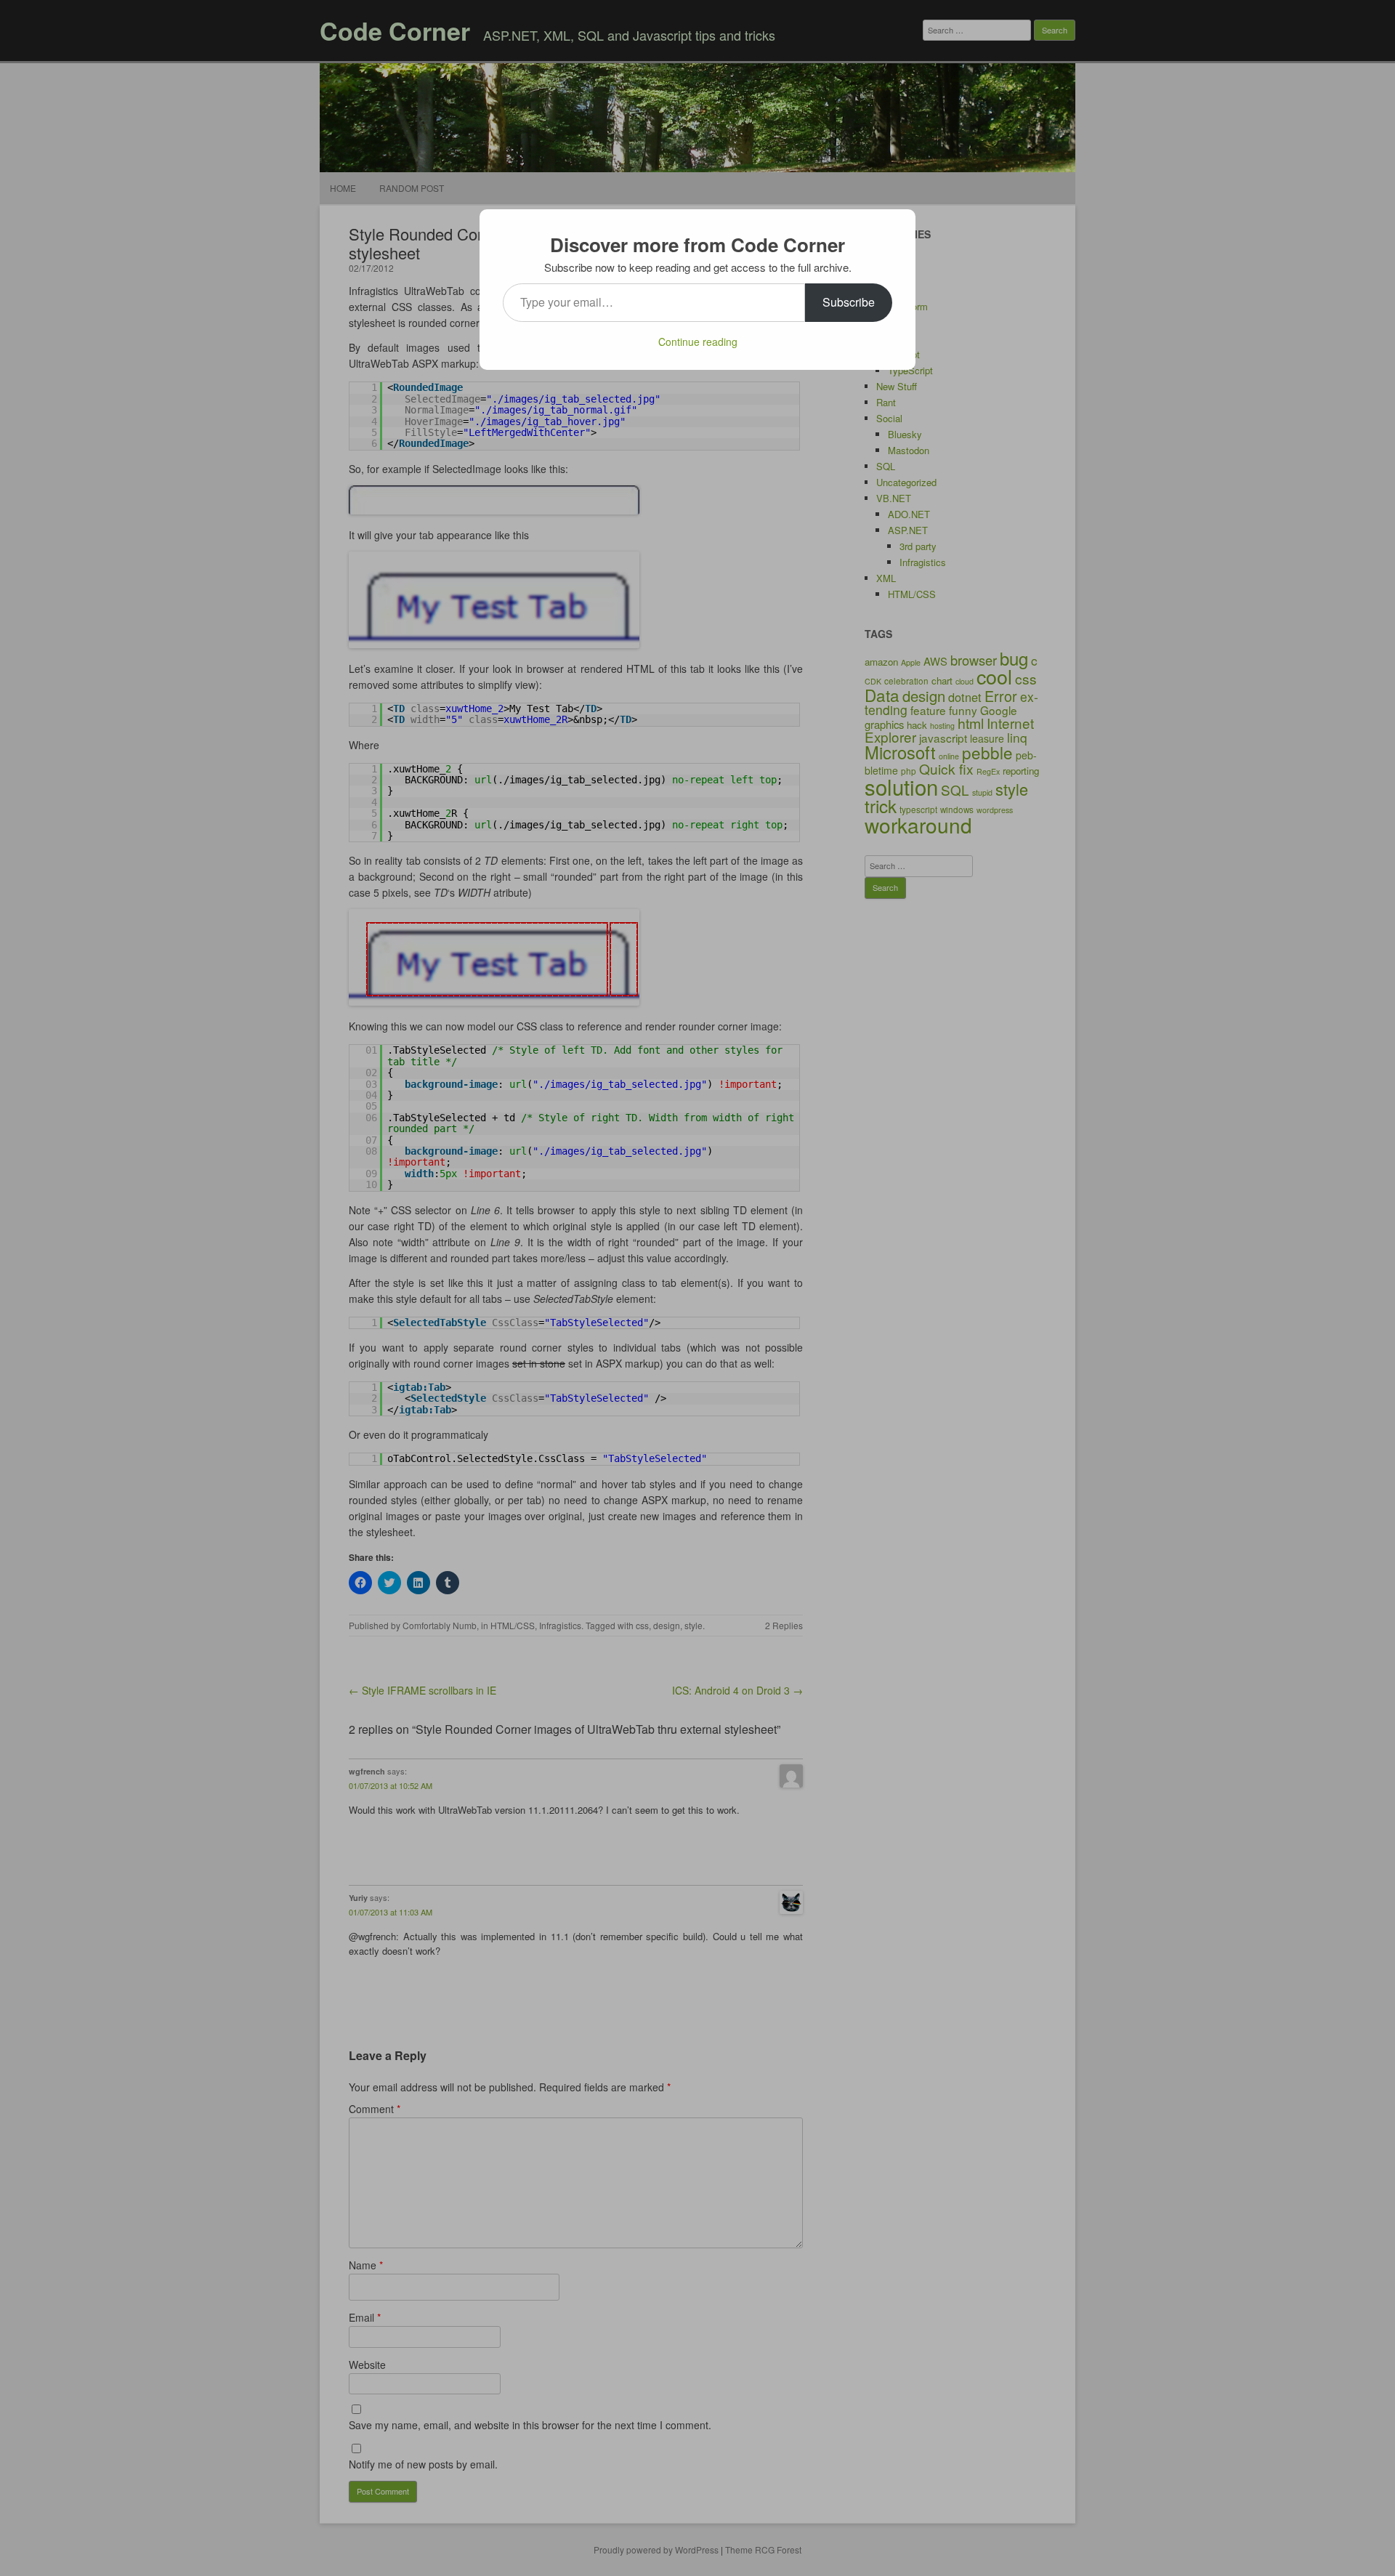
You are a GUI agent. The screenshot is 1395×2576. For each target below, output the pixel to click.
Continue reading (698, 342)
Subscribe (849, 302)
